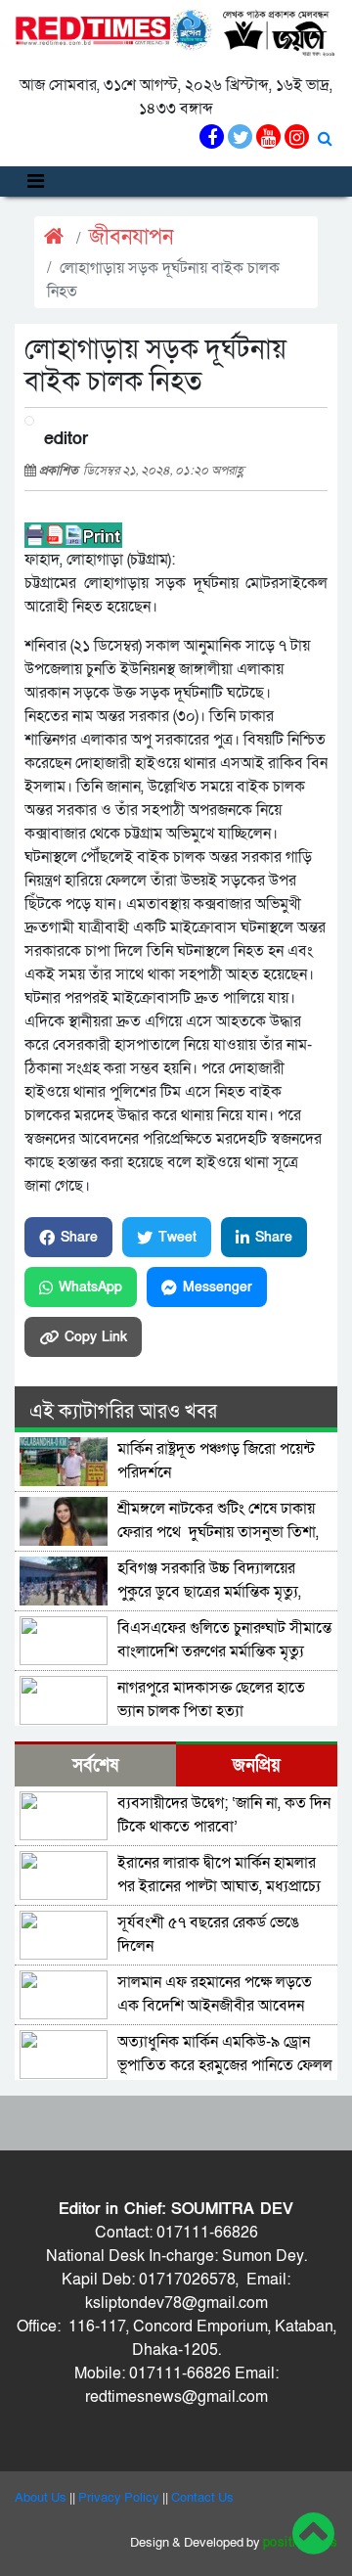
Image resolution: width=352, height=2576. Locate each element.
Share (79, 1237)
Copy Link (96, 1337)
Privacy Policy (119, 2498)
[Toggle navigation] (36, 181)
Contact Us (202, 2498)
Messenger (218, 1287)
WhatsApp (90, 1287)
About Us (41, 2498)
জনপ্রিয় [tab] (257, 1765)
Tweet (177, 1237)
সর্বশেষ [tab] (95, 1765)
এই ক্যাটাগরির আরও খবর (123, 1412)
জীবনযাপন (131, 237)
